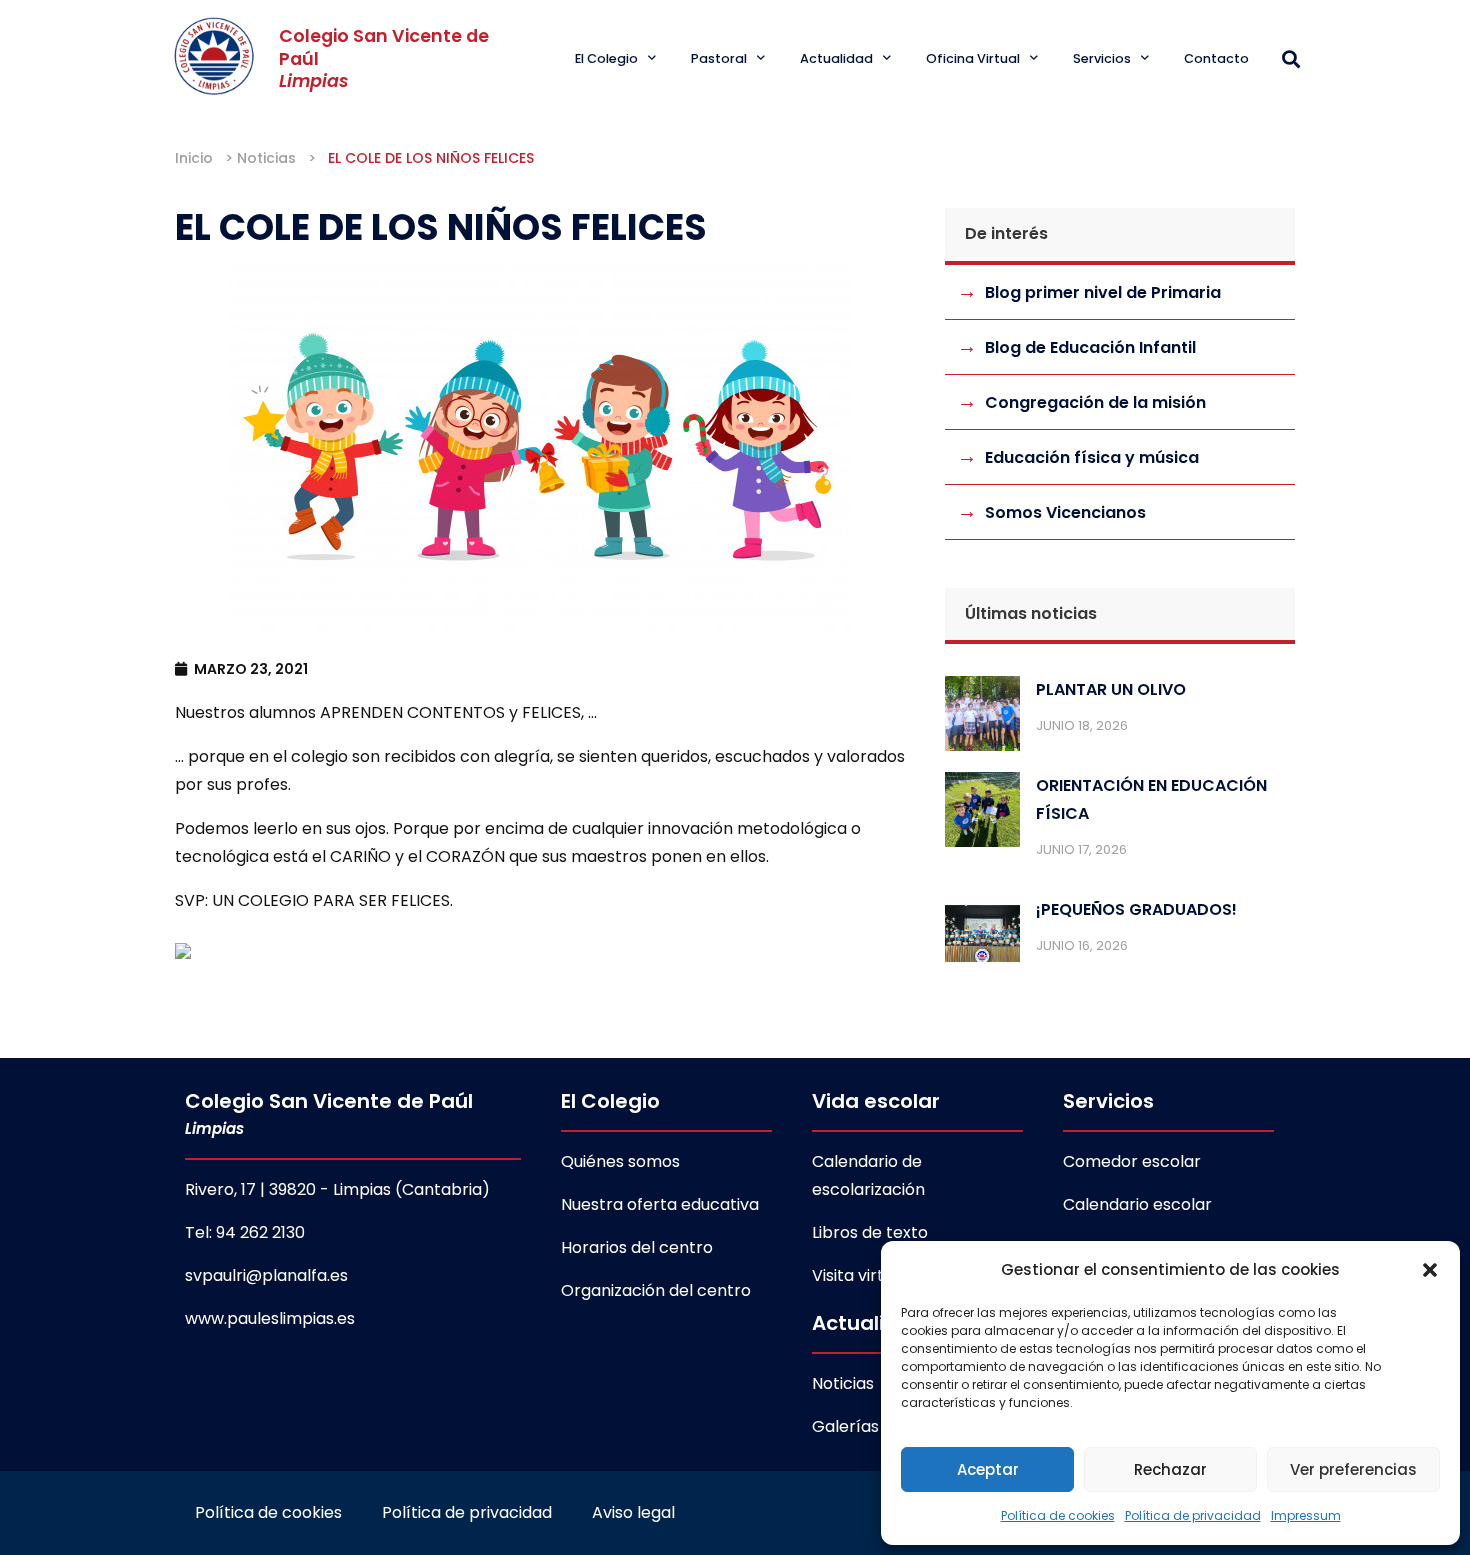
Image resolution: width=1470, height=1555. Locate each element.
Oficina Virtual (973, 58)
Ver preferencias (1353, 1469)
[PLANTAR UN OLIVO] (982, 718)
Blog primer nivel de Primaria (1103, 292)
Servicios (1102, 58)
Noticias (266, 158)
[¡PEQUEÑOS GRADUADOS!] (982, 938)
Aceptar (988, 1469)
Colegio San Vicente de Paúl (329, 1113)
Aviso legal (633, 1512)
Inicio (194, 158)
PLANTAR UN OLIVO (1111, 689)
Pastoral (719, 58)
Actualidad (836, 58)
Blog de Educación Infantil (1090, 347)
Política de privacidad (1193, 1515)
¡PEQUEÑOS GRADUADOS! (1136, 909)
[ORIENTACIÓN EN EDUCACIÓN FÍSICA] (982, 814)
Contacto (1216, 58)
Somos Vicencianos (1065, 512)
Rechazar (1170, 1469)
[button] (1430, 1270)
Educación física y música (1092, 457)
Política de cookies (1058, 1515)
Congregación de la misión (1095, 402)
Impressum (1306, 1515)
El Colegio (606, 58)
